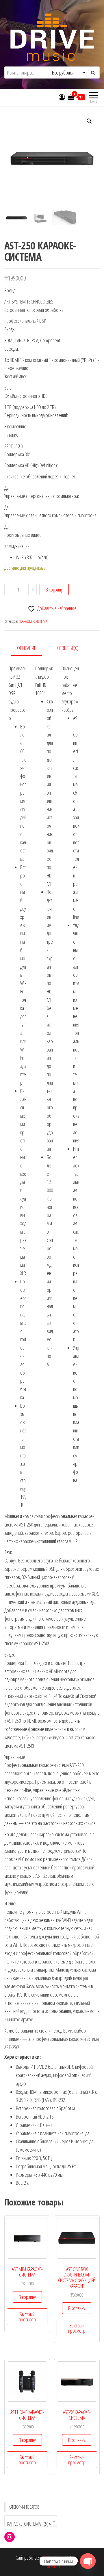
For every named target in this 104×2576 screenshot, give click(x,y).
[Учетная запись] (62, 97)
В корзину (54, 589)
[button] (89, 121)
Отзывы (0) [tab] (68, 648)
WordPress (56, 2558)
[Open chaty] (88, 2561)
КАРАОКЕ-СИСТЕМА (34, 621)
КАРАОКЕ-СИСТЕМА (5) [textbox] (29, 2524)
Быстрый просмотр (27, 2317)
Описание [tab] (27, 648)
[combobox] (31, 2521)
